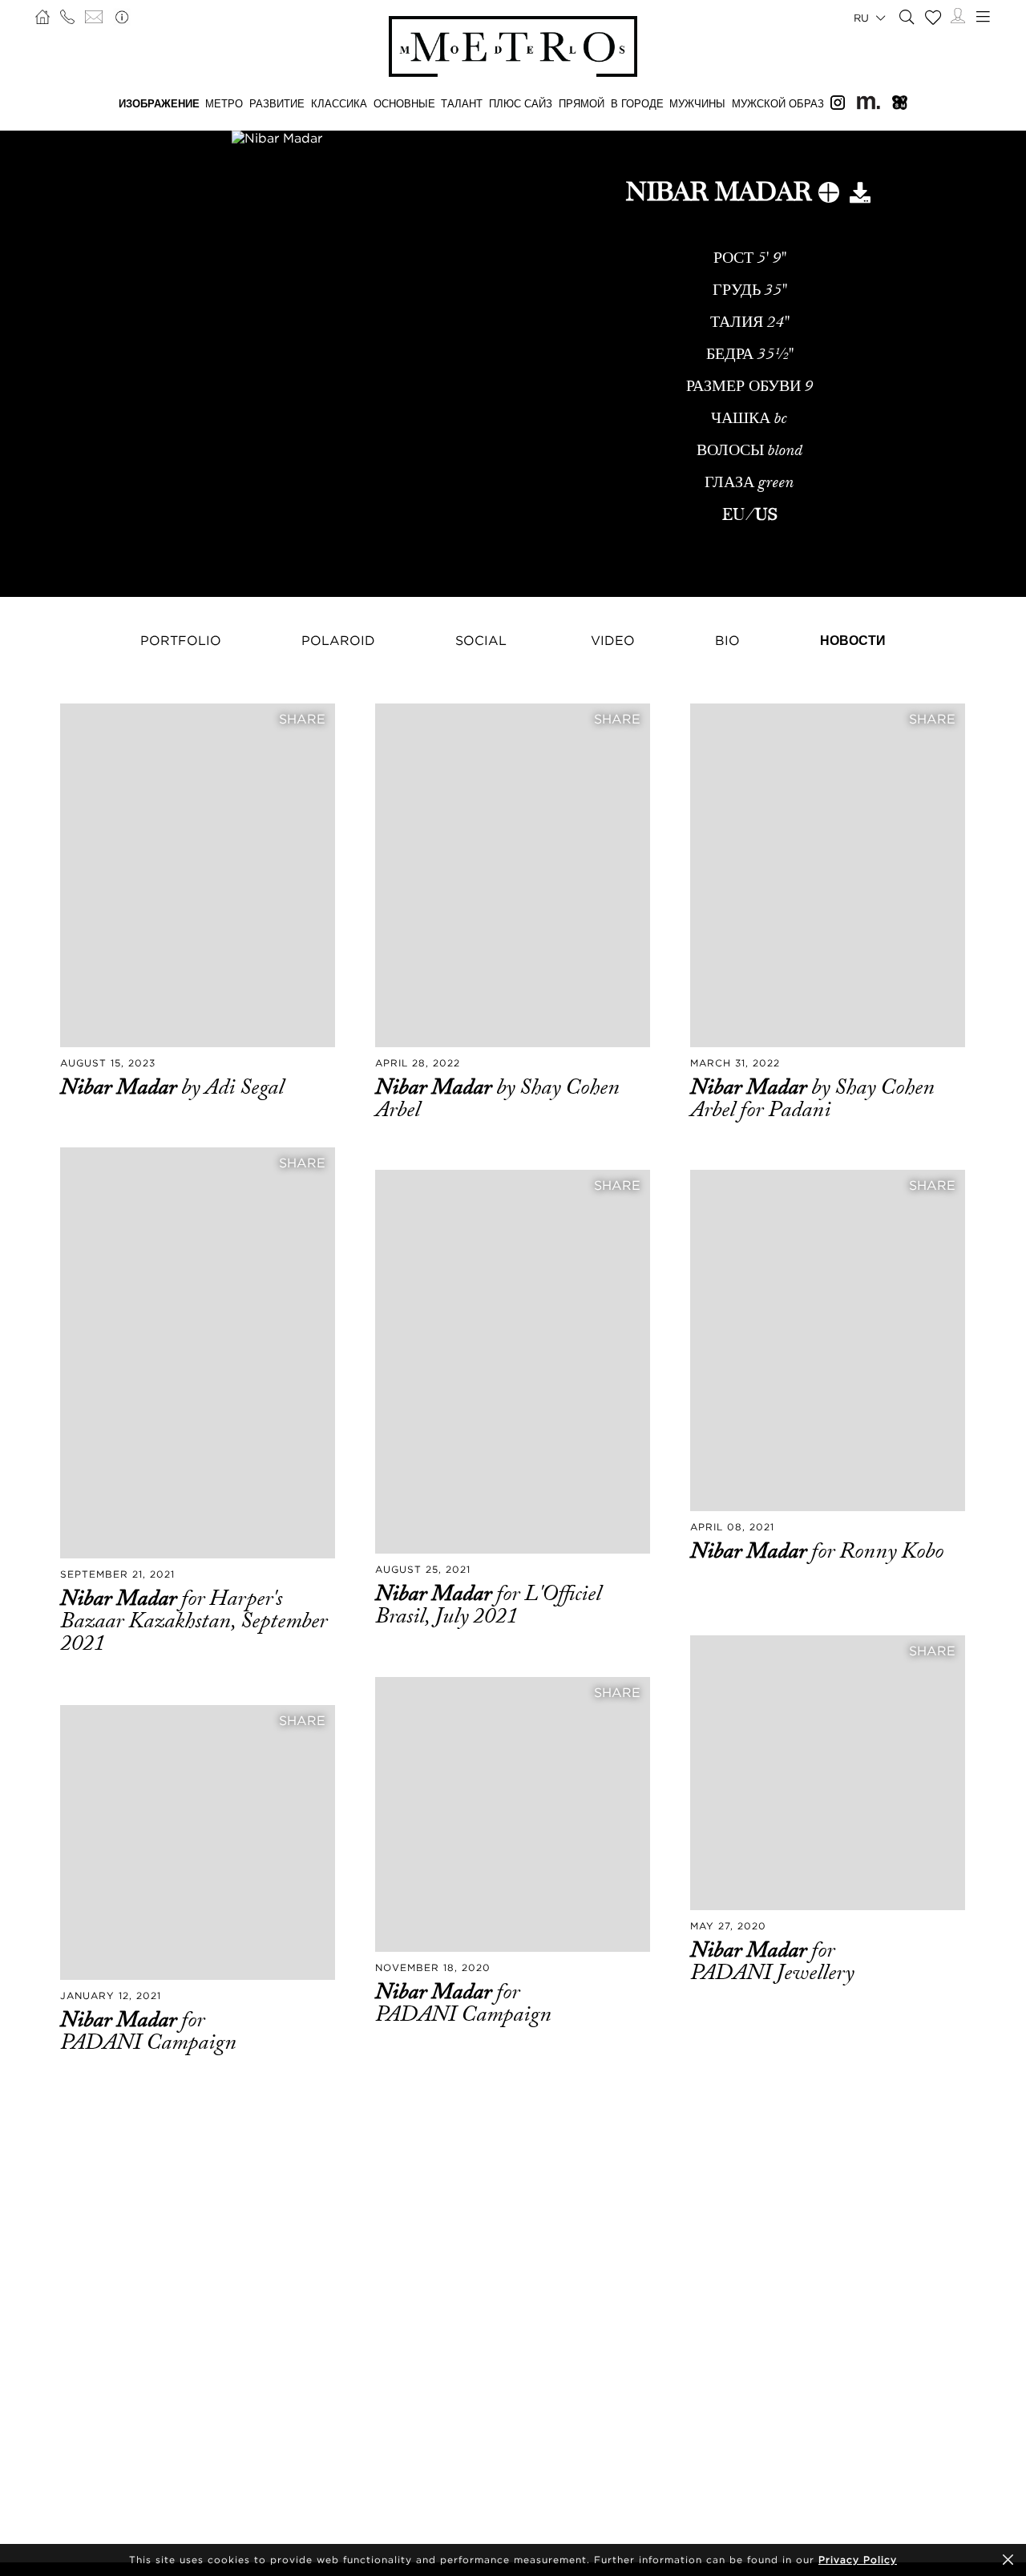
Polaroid (338, 640)
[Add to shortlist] (829, 196)
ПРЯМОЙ (582, 103)
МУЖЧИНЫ (697, 103)
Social (481, 640)
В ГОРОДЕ (637, 103)
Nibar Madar (121, 1087)
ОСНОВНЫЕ (404, 103)
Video (613, 640)
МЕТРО (224, 103)
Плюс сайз (521, 103)
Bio (727, 640)
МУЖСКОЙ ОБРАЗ (778, 103)
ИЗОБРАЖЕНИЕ (159, 103)
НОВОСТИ (853, 640)
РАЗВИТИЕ (277, 103)
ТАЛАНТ (462, 103)
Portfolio (181, 640)
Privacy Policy (858, 2560)
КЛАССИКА (339, 103)
